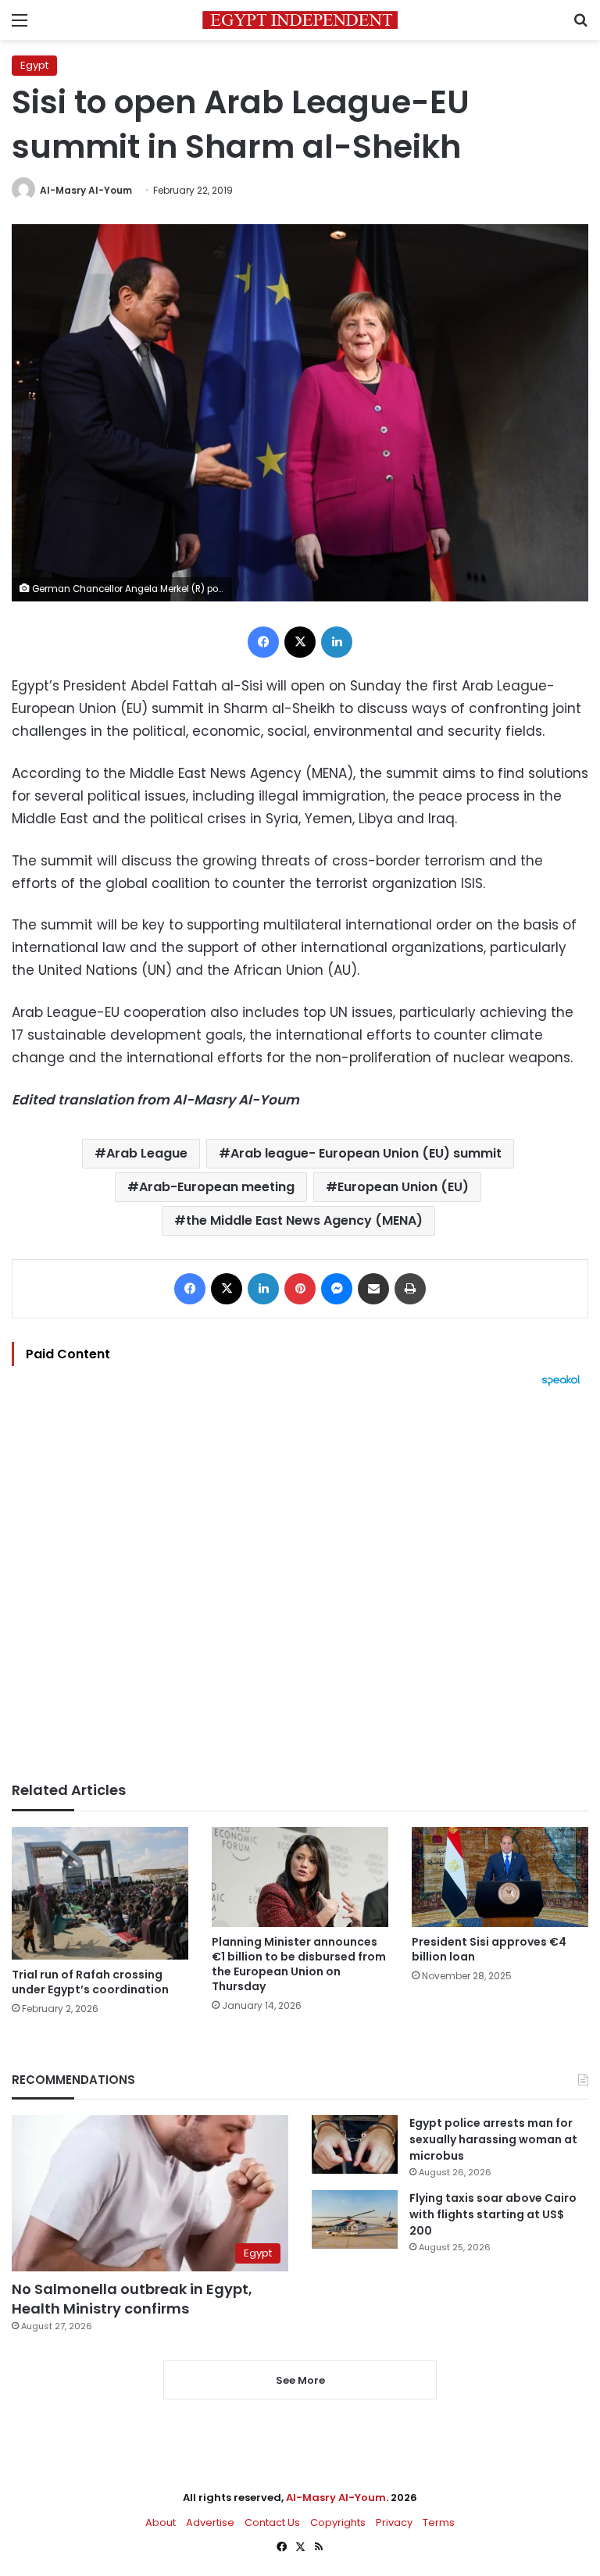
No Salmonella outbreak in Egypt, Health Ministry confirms (132, 2299)
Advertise (210, 2522)
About (161, 2522)
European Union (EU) (403, 1187)
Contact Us (272, 2522)
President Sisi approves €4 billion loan (489, 1949)
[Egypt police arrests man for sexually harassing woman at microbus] (355, 2144)
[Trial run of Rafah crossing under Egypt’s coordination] (100, 1893)
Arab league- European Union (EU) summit (366, 1153)
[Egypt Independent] (300, 20)
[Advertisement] (300, 1584)
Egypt (34, 65)
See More (300, 2380)
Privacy (394, 2522)
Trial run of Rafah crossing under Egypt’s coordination (90, 1982)
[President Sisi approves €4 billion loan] (500, 1877)
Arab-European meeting (217, 1187)
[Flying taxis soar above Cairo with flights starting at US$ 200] (355, 2219)
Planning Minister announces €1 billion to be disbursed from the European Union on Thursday (299, 1964)
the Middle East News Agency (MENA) (304, 1220)
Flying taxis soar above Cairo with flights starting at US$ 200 (493, 2214)
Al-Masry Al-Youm (86, 190)
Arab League (147, 1153)
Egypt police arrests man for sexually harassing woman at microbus (493, 2139)
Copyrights (338, 2522)
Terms (439, 2522)
